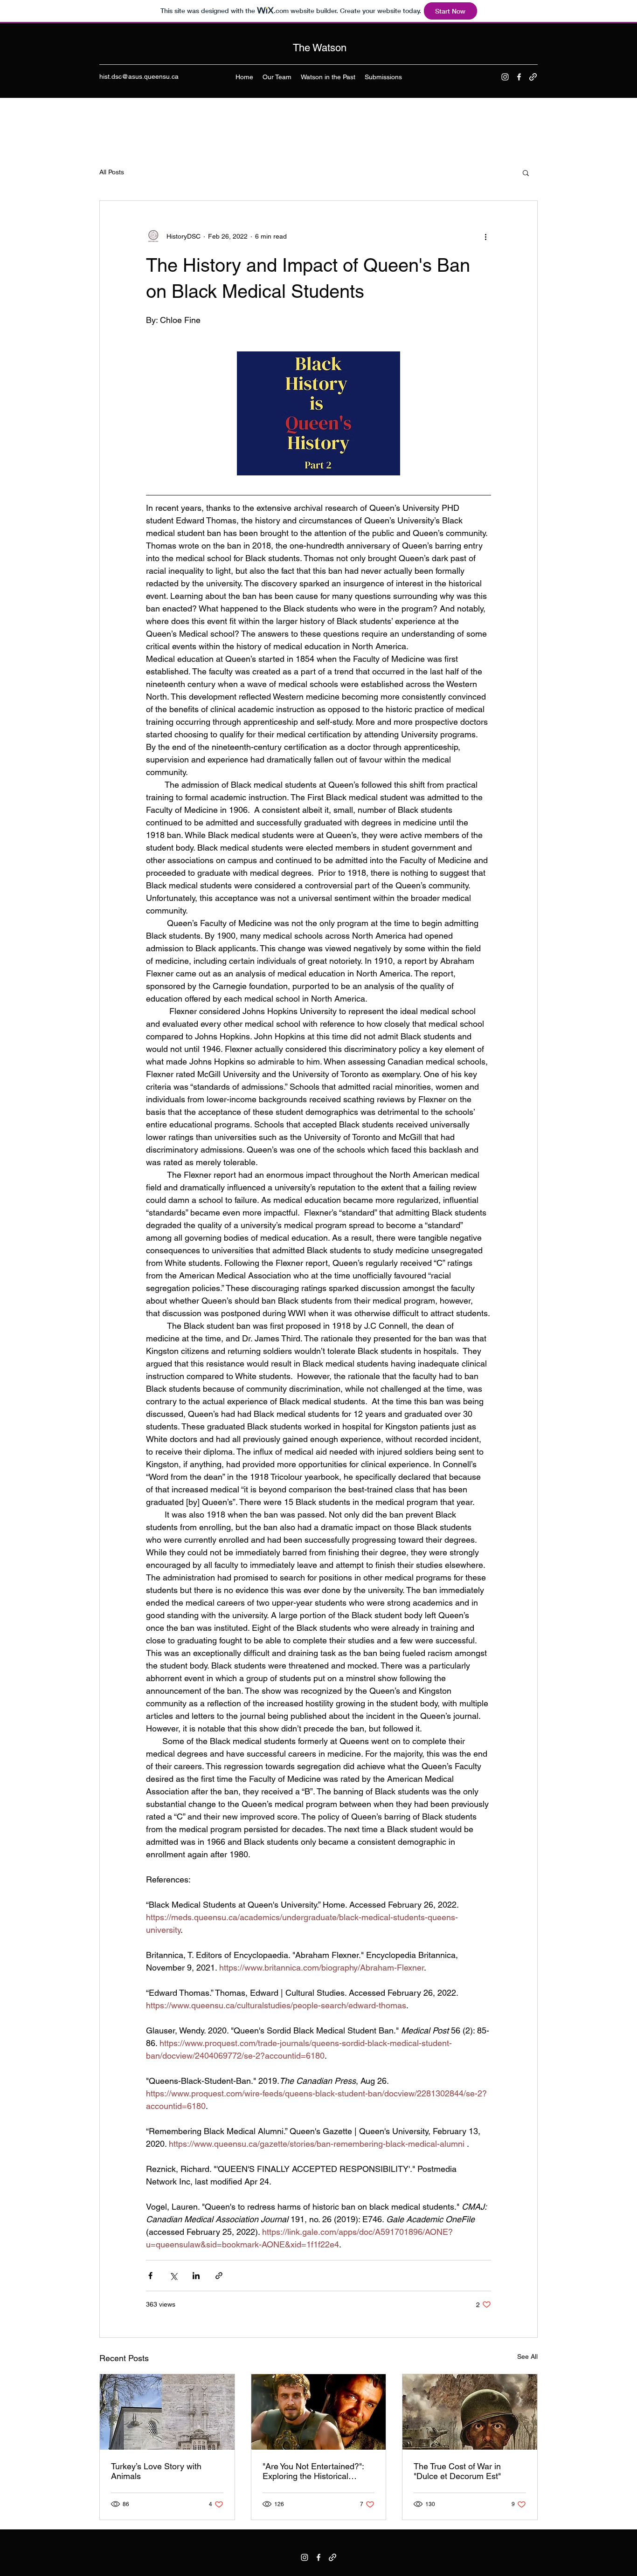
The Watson (320, 48)
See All (527, 2356)
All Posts (112, 172)
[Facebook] (519, 77)
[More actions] (485, 236)
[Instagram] (505, 77)
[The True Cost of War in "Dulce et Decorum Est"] (470, 2412)
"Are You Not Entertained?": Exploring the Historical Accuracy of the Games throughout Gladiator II (313, 2471)
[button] (526, 172)
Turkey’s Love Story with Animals (156, 2471)
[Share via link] (219, 2276)
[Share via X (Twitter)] (173, 2276)
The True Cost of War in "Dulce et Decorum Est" (457, 2471)
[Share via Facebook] (150, 2276)
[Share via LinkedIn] (196, 2276)
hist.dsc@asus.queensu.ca (139, 76)
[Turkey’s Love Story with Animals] (167, 2412)
